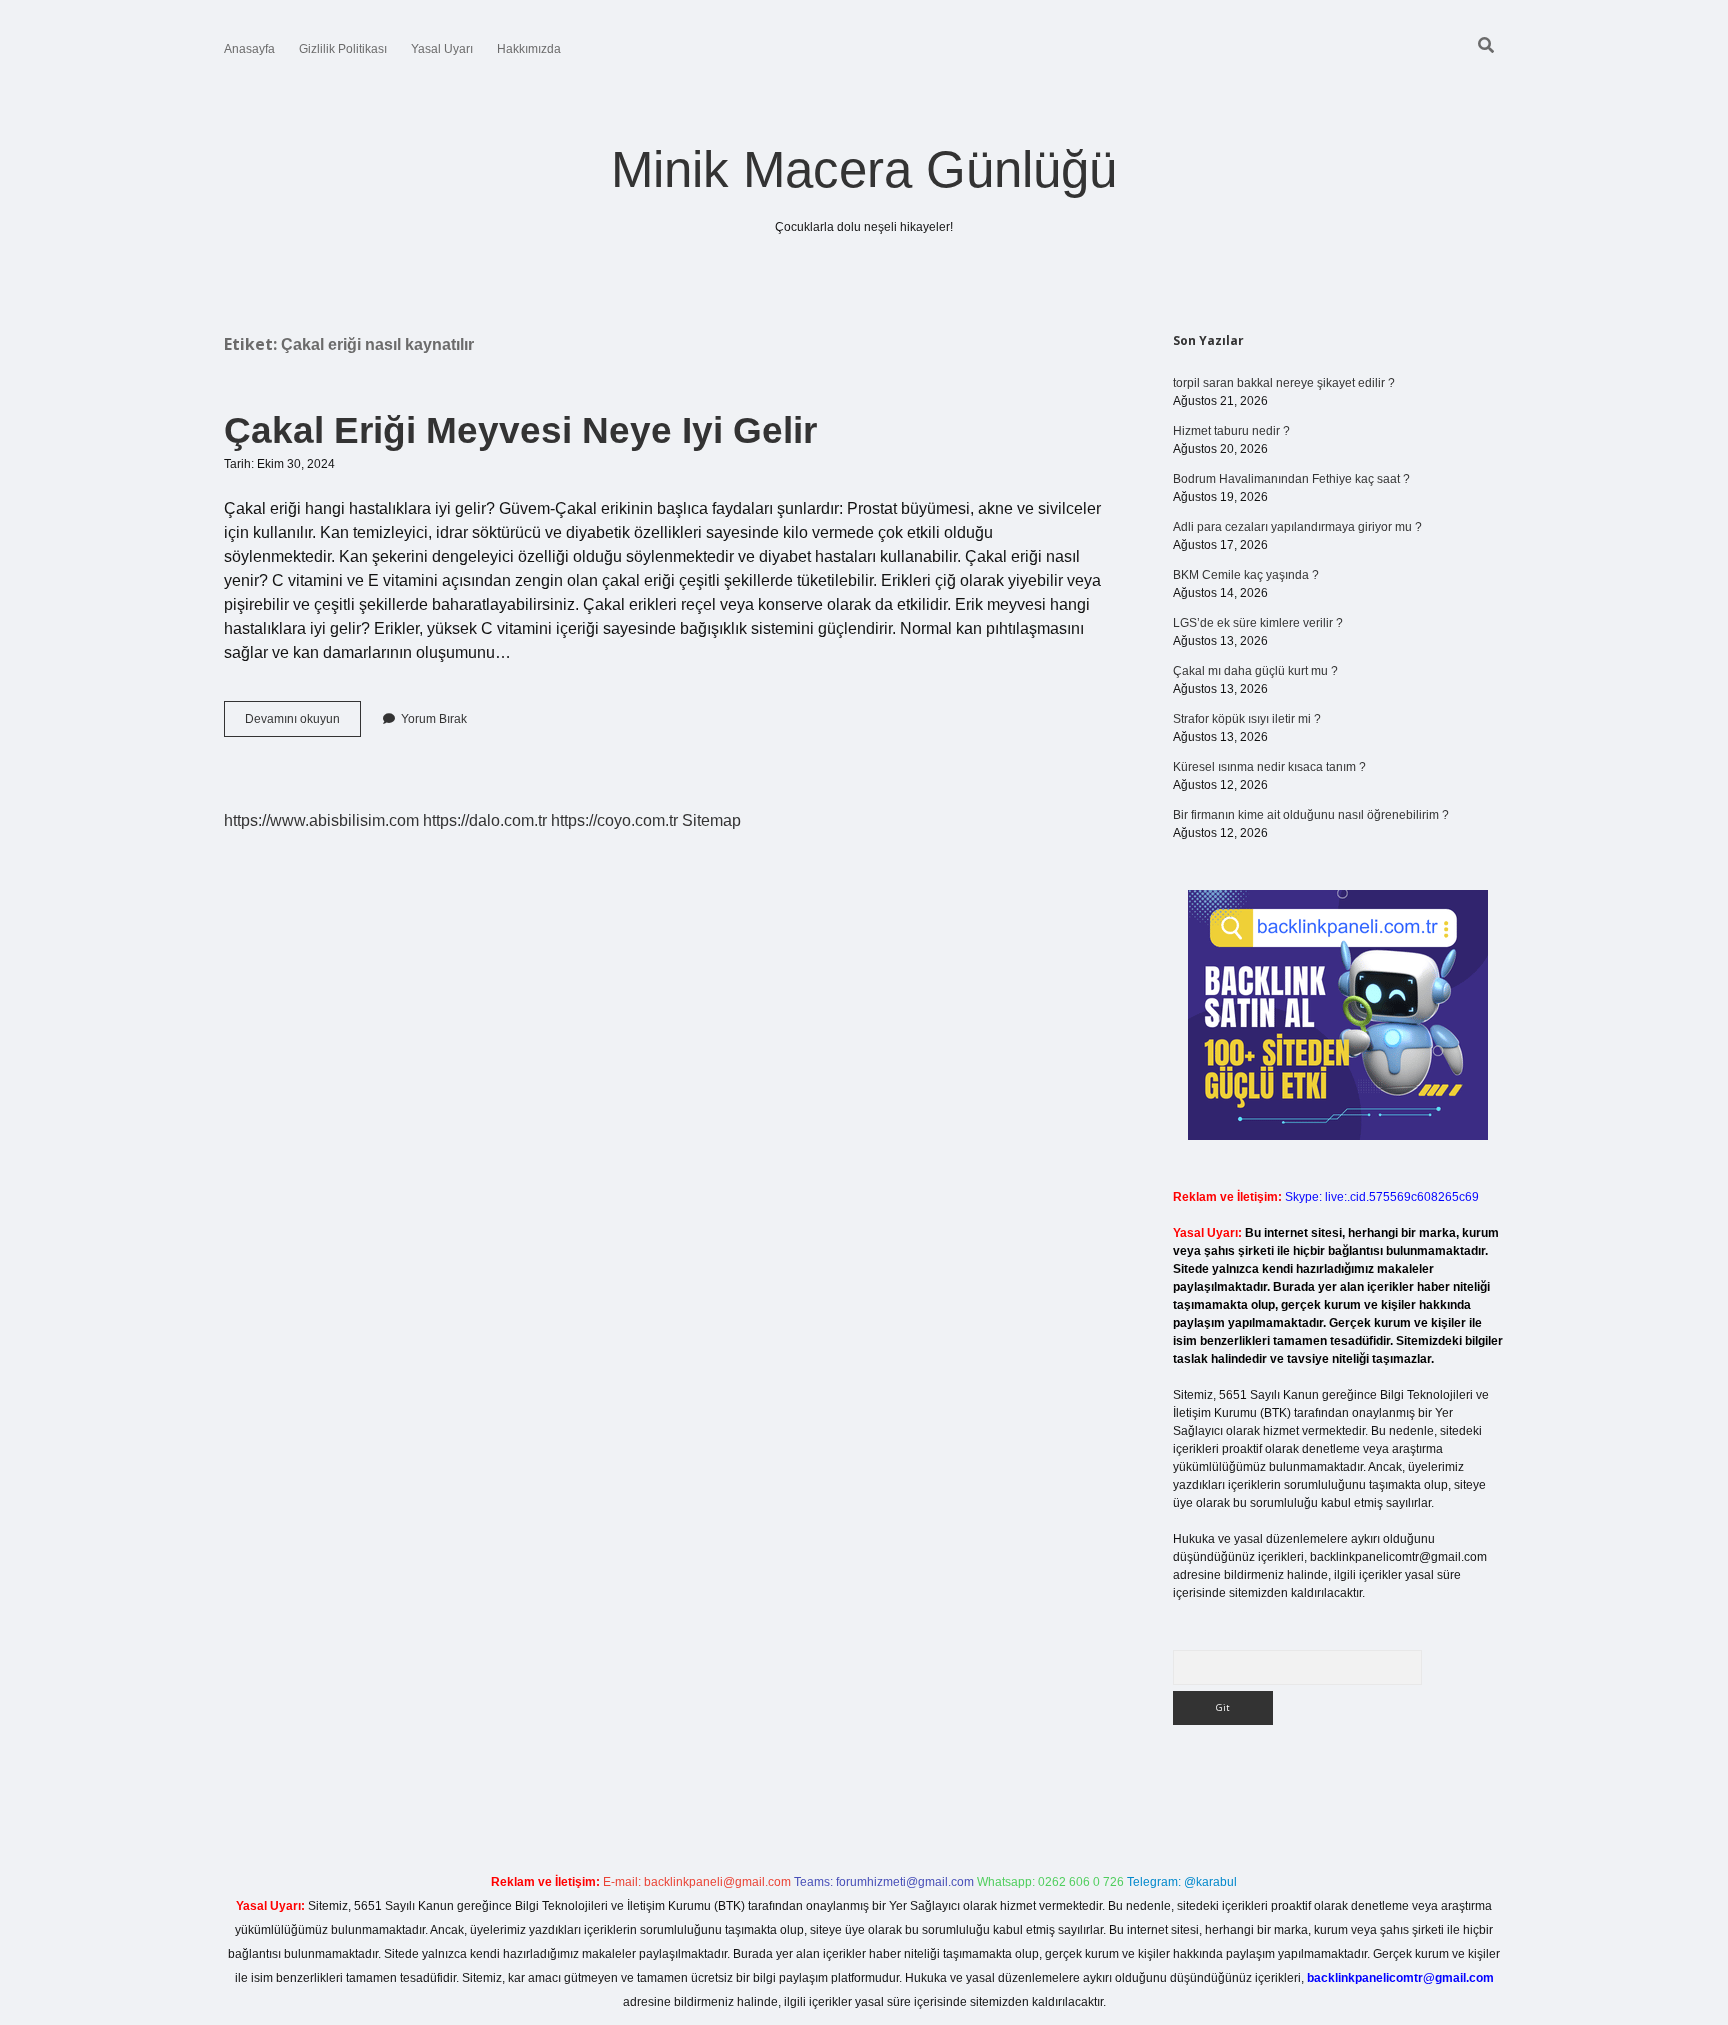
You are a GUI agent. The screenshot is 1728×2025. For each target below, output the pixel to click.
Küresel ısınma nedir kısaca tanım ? (1269, 767)
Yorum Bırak (434, 719)
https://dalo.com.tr (485, 820)
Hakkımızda (529, 49)
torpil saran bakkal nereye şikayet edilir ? (1284, 383)
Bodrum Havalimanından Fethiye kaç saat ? (1291, 479)
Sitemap (711, 820)
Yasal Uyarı (442, 49)
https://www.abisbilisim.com (321, 820)
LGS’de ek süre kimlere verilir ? (1258, 623)
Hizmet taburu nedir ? (1231, 431)
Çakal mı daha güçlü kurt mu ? (1255, 671)
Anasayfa (249, 49)
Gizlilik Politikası (343, 49)
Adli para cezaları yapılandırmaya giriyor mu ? (1297, 527)
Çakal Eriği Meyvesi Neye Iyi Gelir (520, 430)
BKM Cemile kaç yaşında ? (1246, 575)
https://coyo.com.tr (614, 820)
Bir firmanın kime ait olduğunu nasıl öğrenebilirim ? (1311, 815)
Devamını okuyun (303, 724)
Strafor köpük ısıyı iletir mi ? (1247, 719)
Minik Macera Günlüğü (864, 169)
